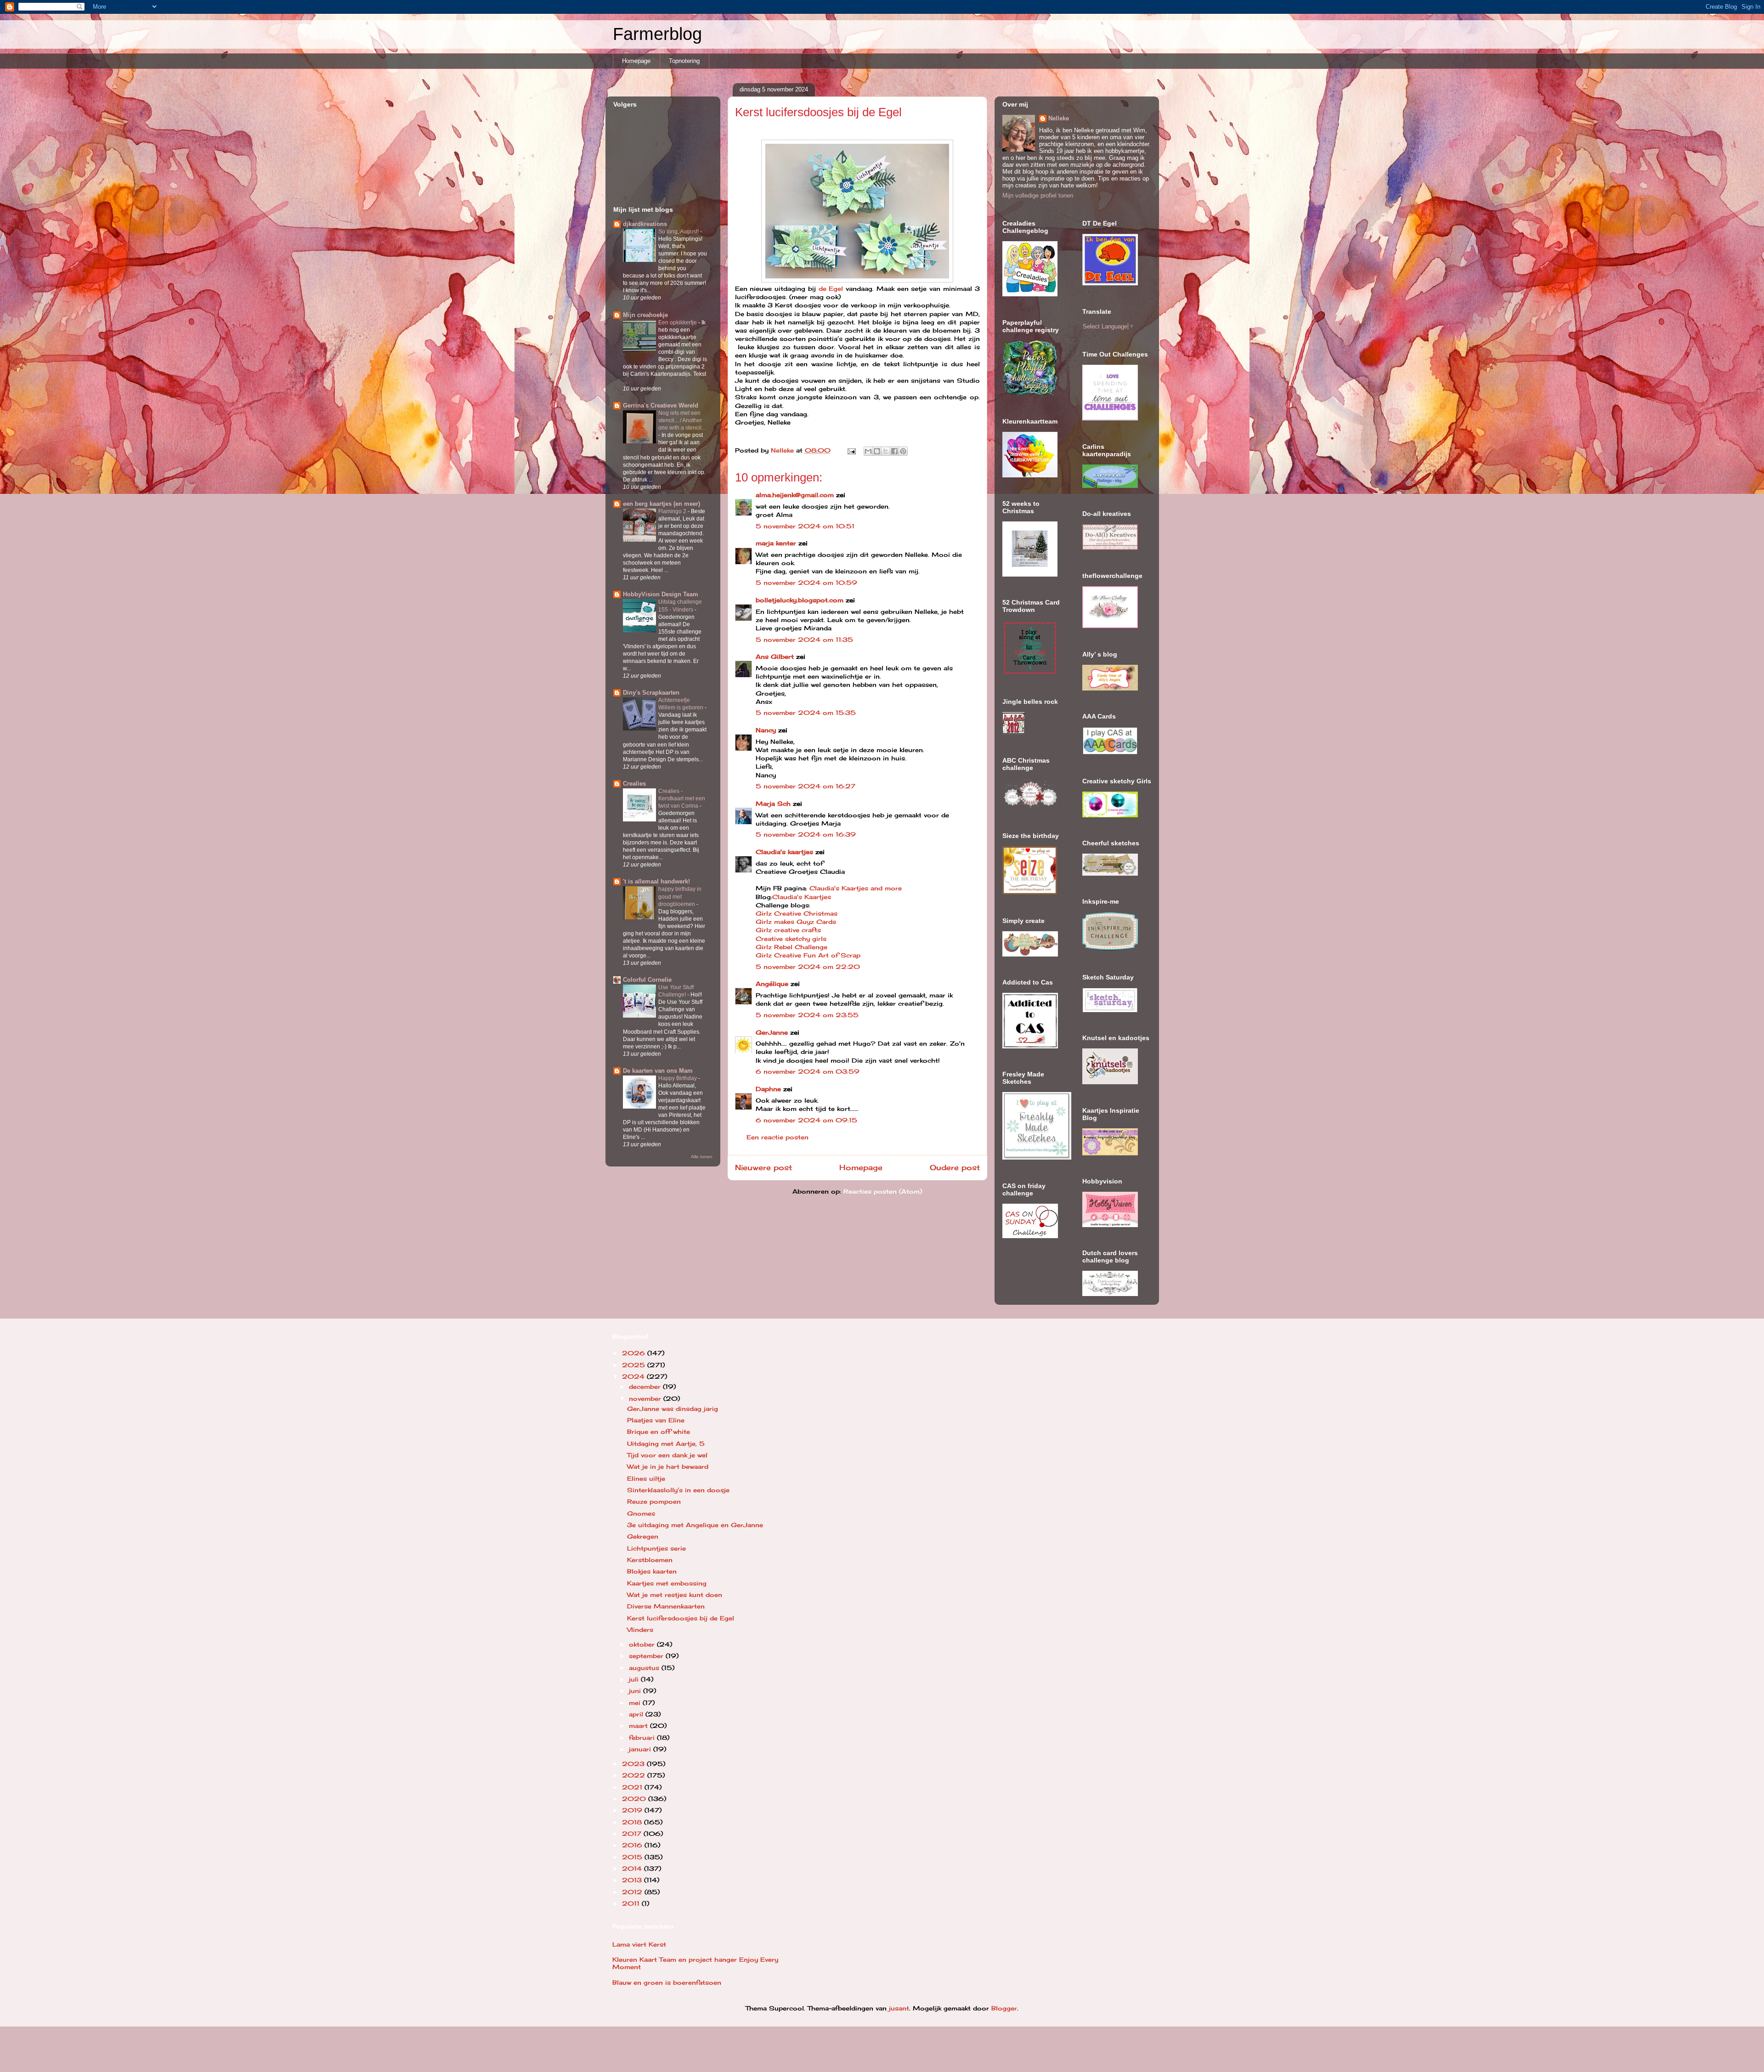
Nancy (766, 730)
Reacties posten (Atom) (883, 1191)
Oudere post (955, 1168)
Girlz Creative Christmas (798, 913)
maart (639, 1726)
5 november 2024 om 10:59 (806, 583)
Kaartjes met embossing (667, 1583)
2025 (635, 1365)
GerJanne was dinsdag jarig (673, 1409)
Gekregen (643, 1536)
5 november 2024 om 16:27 (806, 786)
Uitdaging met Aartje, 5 (666, 1444)
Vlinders (640, 1630)
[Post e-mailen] (852, 450)
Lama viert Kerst (639, 1944)
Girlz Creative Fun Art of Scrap (808, 955)
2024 (634, 1376)
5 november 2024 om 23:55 (807, 1015)
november (646, 1398)
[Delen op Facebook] (894, 451)
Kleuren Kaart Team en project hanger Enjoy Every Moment (695, 1963)
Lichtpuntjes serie (656, 1548)
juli (635, 1679)
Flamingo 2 (673, 511)
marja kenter (776, 543)
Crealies (634, 784)
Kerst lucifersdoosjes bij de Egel (681, 1618)
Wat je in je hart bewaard (668, 1466)
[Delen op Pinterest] (903, 451)
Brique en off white (659, 1432)
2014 (633, 1868)
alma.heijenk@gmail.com (795, 495)
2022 (635, 1775)
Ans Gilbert (776, 657)
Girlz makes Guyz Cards (796, 922)
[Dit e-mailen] (868, 451)
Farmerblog (657, 34)
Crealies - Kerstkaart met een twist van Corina (682, 798)
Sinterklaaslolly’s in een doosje (678, 1490)
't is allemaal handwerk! (656, 881)
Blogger (1004, 2008)
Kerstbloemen (650, 1560)
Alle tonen (702, 1157)
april (637, 1714)
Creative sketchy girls (791, 939)
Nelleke (1059, 118)
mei (636, 1703)
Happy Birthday (678, 1078)
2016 (633, 1845)
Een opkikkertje (678, 323)
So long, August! (679, 232)
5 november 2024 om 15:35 (806, 713)
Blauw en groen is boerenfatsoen (667, 1982)
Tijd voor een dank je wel (667, 1455)
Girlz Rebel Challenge (792, 947)
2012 (633, 1892)
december (646, 1387)
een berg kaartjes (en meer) (661, 504)
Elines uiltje (646, 1478)
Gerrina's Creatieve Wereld (661, 405)
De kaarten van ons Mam (658, 1071)
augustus (645, 1668)
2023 (634, 1764)
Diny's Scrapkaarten (651, 693)
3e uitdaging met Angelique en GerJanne (695, 1525)
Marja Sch (773, 804)
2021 (633, 1787)
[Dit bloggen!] (877, 451)
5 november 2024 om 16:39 (806, 834)
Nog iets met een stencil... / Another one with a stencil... (682, 420)
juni (636, 1691)
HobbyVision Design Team (661, 594)
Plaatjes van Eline (656, 1420)
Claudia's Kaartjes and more (856, 888)
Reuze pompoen (654, 1501)
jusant (899, 2008)
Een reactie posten (777, 1137)
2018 (633, 1822)
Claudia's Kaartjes (802, 897)
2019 (633, 1810)
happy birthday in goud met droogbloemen (680, 896)
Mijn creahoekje (645, 315)
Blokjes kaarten (652, 1571)
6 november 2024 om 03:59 (808, 1071)
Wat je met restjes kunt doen (675, 1595)
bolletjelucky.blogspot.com (800, 600)
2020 (635, 1799)
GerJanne (772, 1032)
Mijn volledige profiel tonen (1038, 195)
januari (641, 1749)
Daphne (768, 1089)
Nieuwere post (763, 1168)
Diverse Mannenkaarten (666, 1606)
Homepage (636, 61)
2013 (633, 1880)
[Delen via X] (886, 451)
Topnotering (684, 61)
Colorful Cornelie (647, 980)
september (647, 1656)
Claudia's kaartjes (784, 852)
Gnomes (641, 1513)
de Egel (831, 289)
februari (643, 1738)
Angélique (773, 984)
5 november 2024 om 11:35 (804, 640)
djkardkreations (645, 224)
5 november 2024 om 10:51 (805, 526)
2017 (633, 1834)
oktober (643, 1644)
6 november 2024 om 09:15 (806, 1120)
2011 (632, 1903)
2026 (635, 1353)
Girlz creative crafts (788, 930)
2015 (633, 1857)
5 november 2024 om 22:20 (808, 967)
